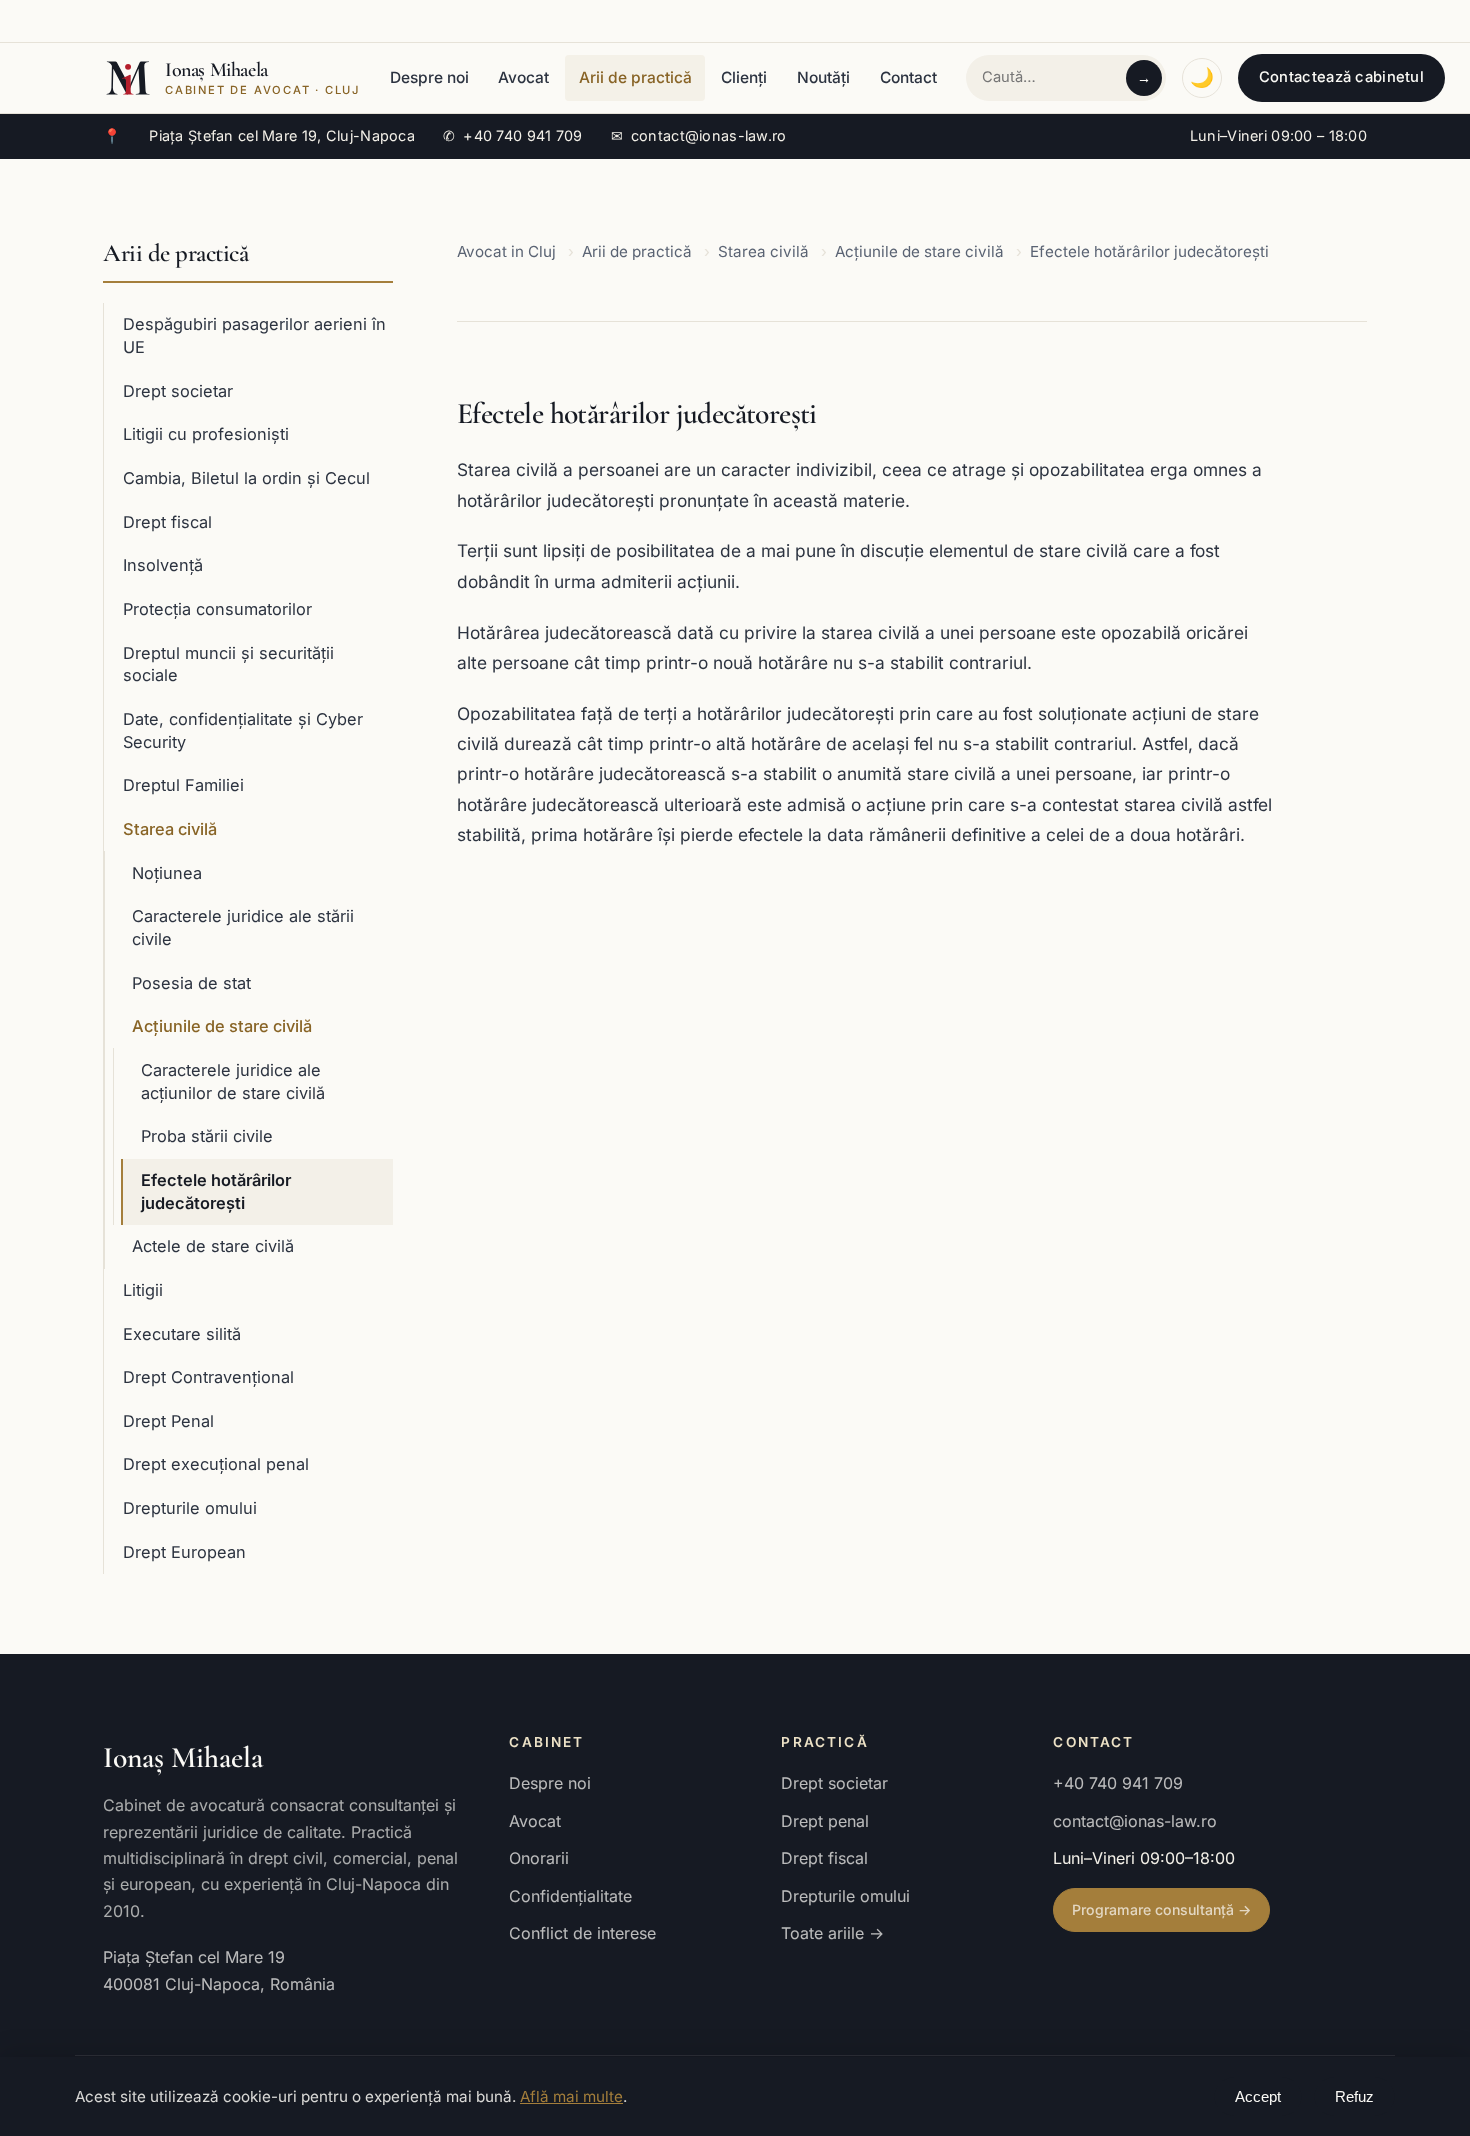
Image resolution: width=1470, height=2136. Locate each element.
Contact (908, 77)
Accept (1258, 2097)
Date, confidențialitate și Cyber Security (243, 730)
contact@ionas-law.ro (699, 135)
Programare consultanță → (1161, 1909)
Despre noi (429, 77)
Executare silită (182, 1334)
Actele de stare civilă (213, 1246)
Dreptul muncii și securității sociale (228, 664)
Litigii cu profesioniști (206, 434)
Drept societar (178, 391)
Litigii (143, 1290)
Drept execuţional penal (216, 1464)
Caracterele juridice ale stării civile (243, 927)
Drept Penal (168, 1421)
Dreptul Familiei (183, 785)
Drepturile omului (190, 1508)
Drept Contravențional (208, 1377)
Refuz (1354, 2097)
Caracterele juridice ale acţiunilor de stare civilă (233, 1081)
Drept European (184, 1552)
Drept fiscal (167, 522)
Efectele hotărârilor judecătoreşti (216, 1191)
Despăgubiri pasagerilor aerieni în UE (254, 335)
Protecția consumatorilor (217, 609)
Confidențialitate (570, 1896)
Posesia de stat (191, 983)
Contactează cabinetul (1341, 77)
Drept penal (825, 1821)
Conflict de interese (582, 1933)
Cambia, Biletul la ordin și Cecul (246, 478)
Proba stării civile (207, 1136)
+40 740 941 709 (513, 135)
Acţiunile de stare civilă (222, 1026)
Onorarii (539, 1858)
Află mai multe (571, 2096)
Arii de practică (635, 77)
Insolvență (163, 565)
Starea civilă (170, 829)
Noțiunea (167, 873)
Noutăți (823, 77)
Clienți (744, 77)
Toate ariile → (832, 1933)
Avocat (523, 77)
